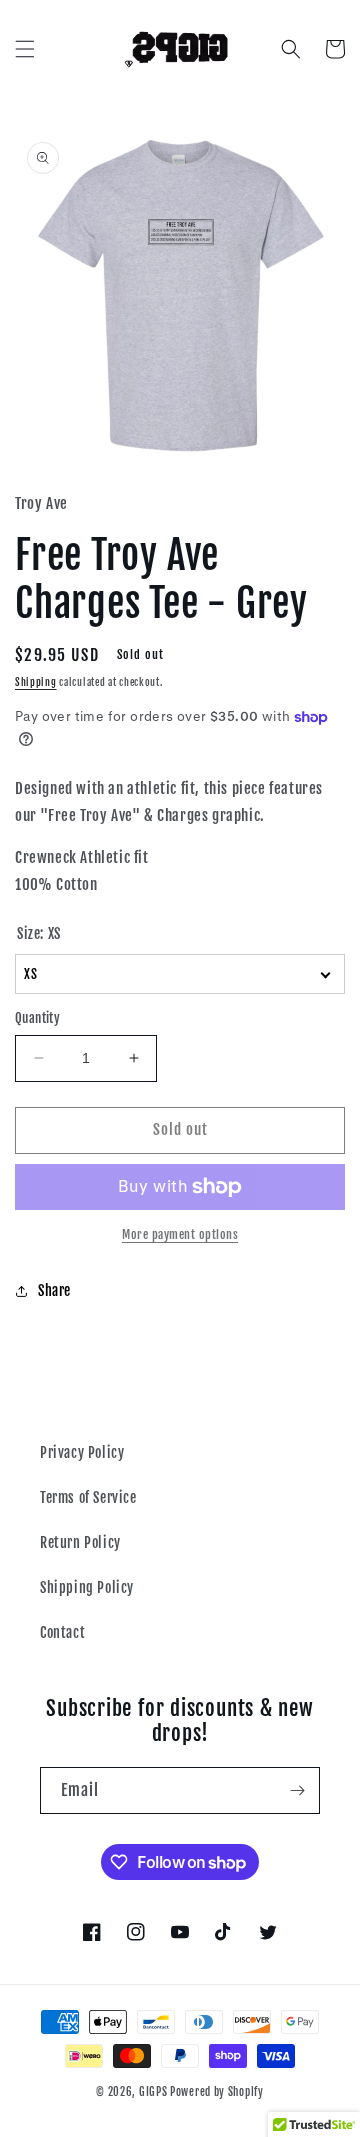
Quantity (37, 1018)
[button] (25, 49)
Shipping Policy (87, 1587)
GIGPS (153, 2092)
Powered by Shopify (217, 2092)
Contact (62, 1632)
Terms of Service (88, 1497)
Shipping (36, 682)
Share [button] (54, 1290)
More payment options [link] (180, 1234)
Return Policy (80, 1542)
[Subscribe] (297, 1790)
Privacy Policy (82, 1452)
